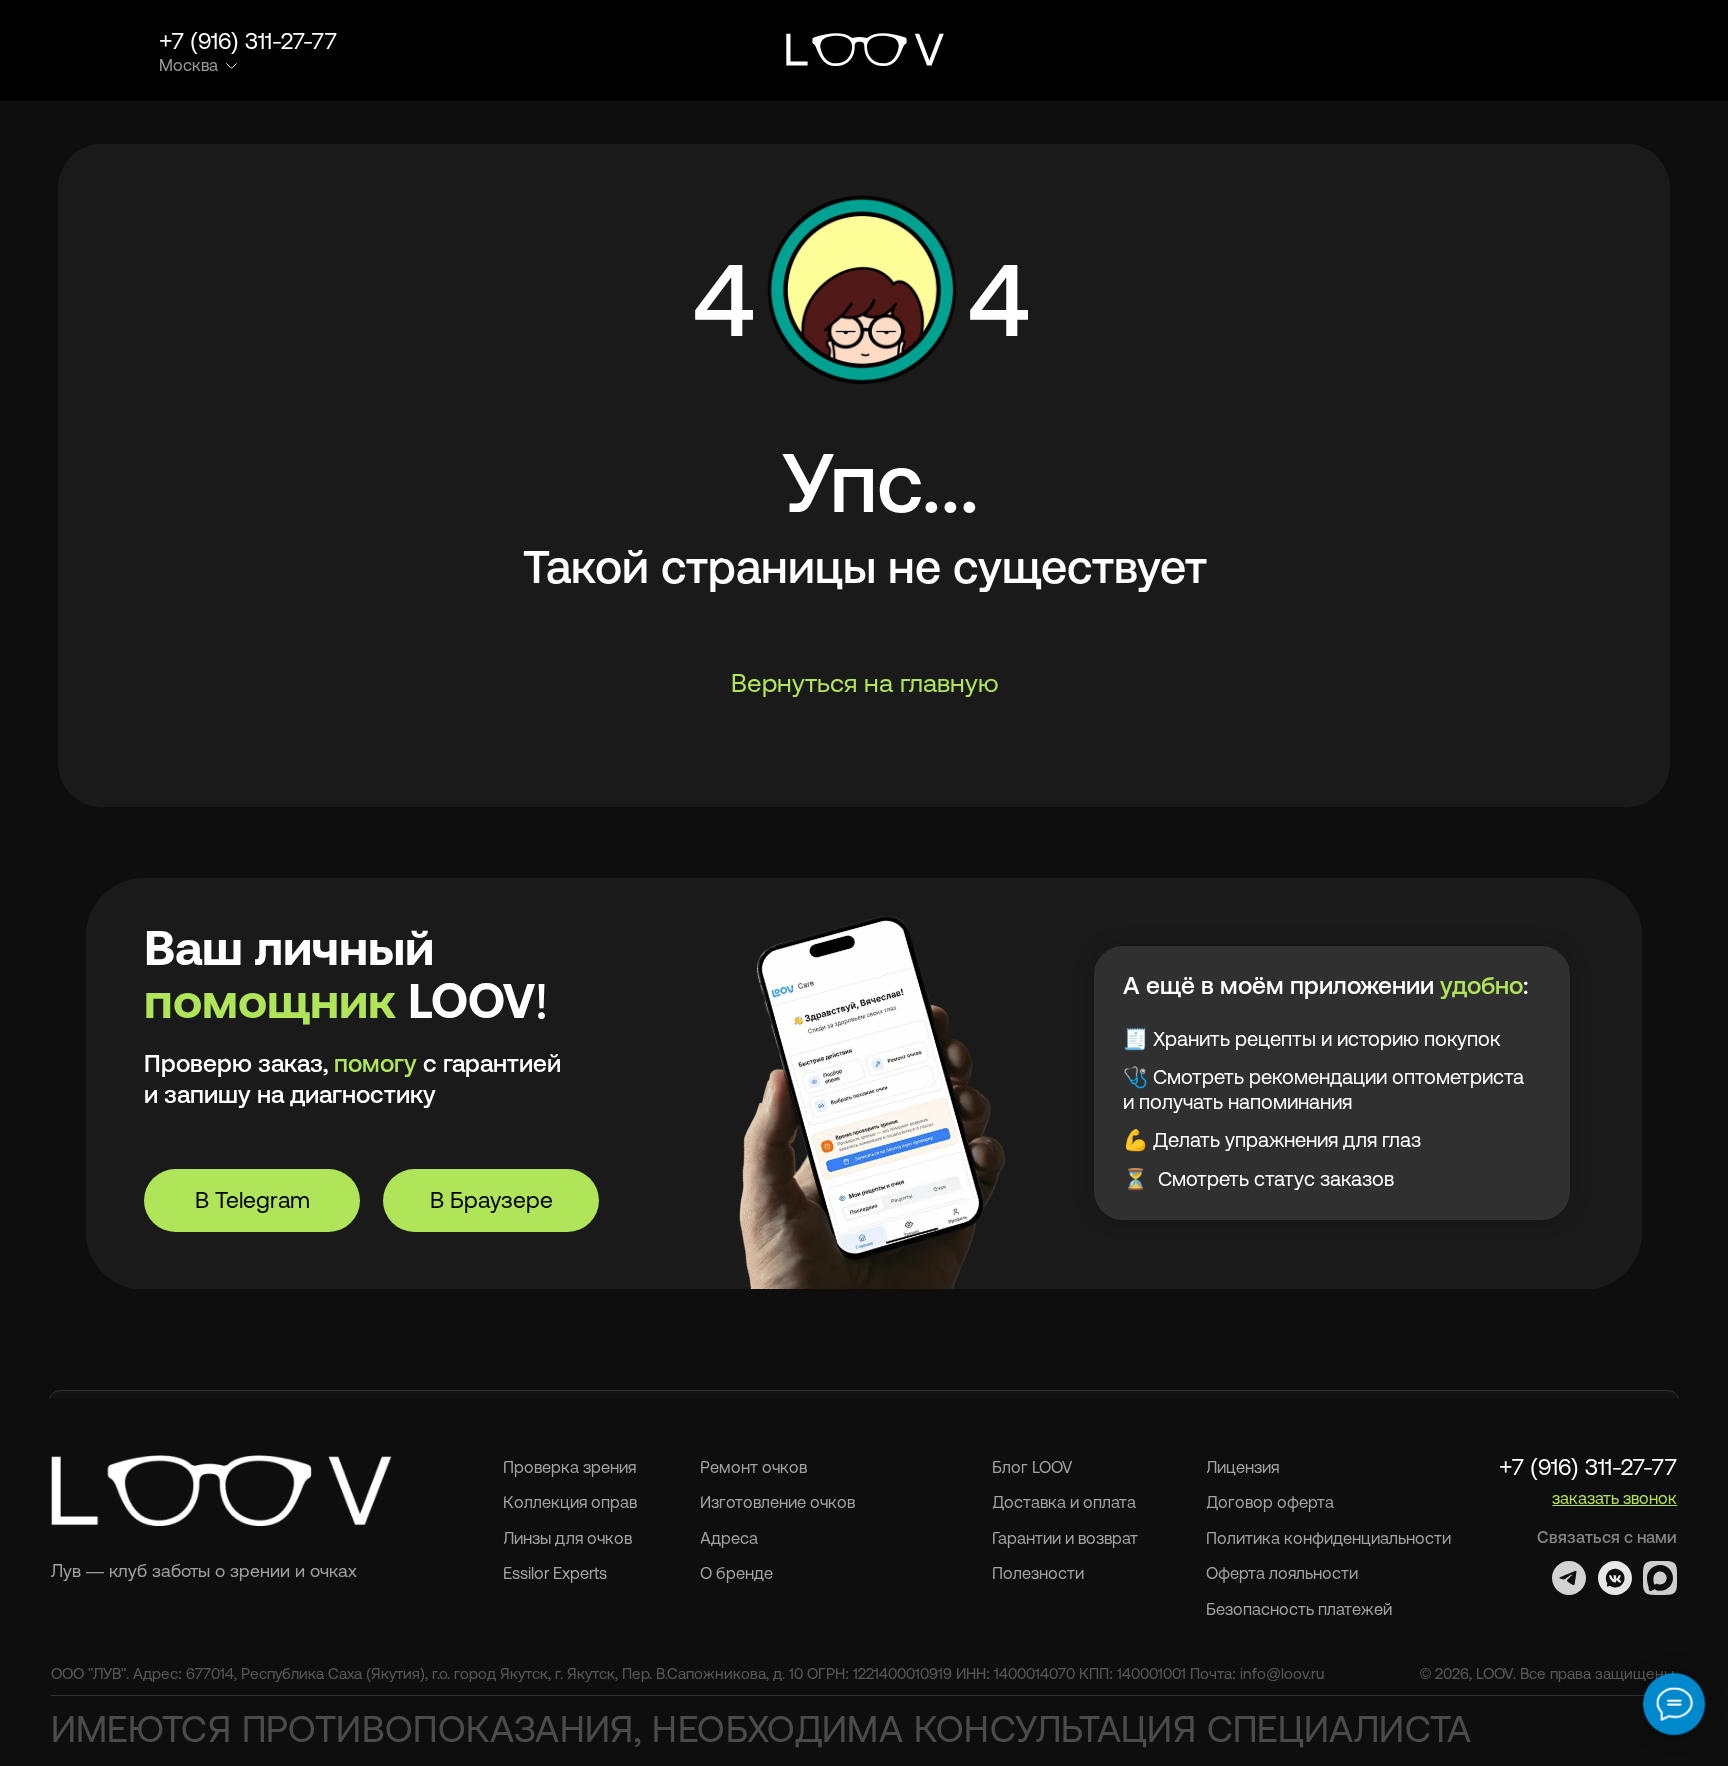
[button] (1575, 52)
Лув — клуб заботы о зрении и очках (204, 1571)
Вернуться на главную (865, 682)
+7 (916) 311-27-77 (248, 41)
